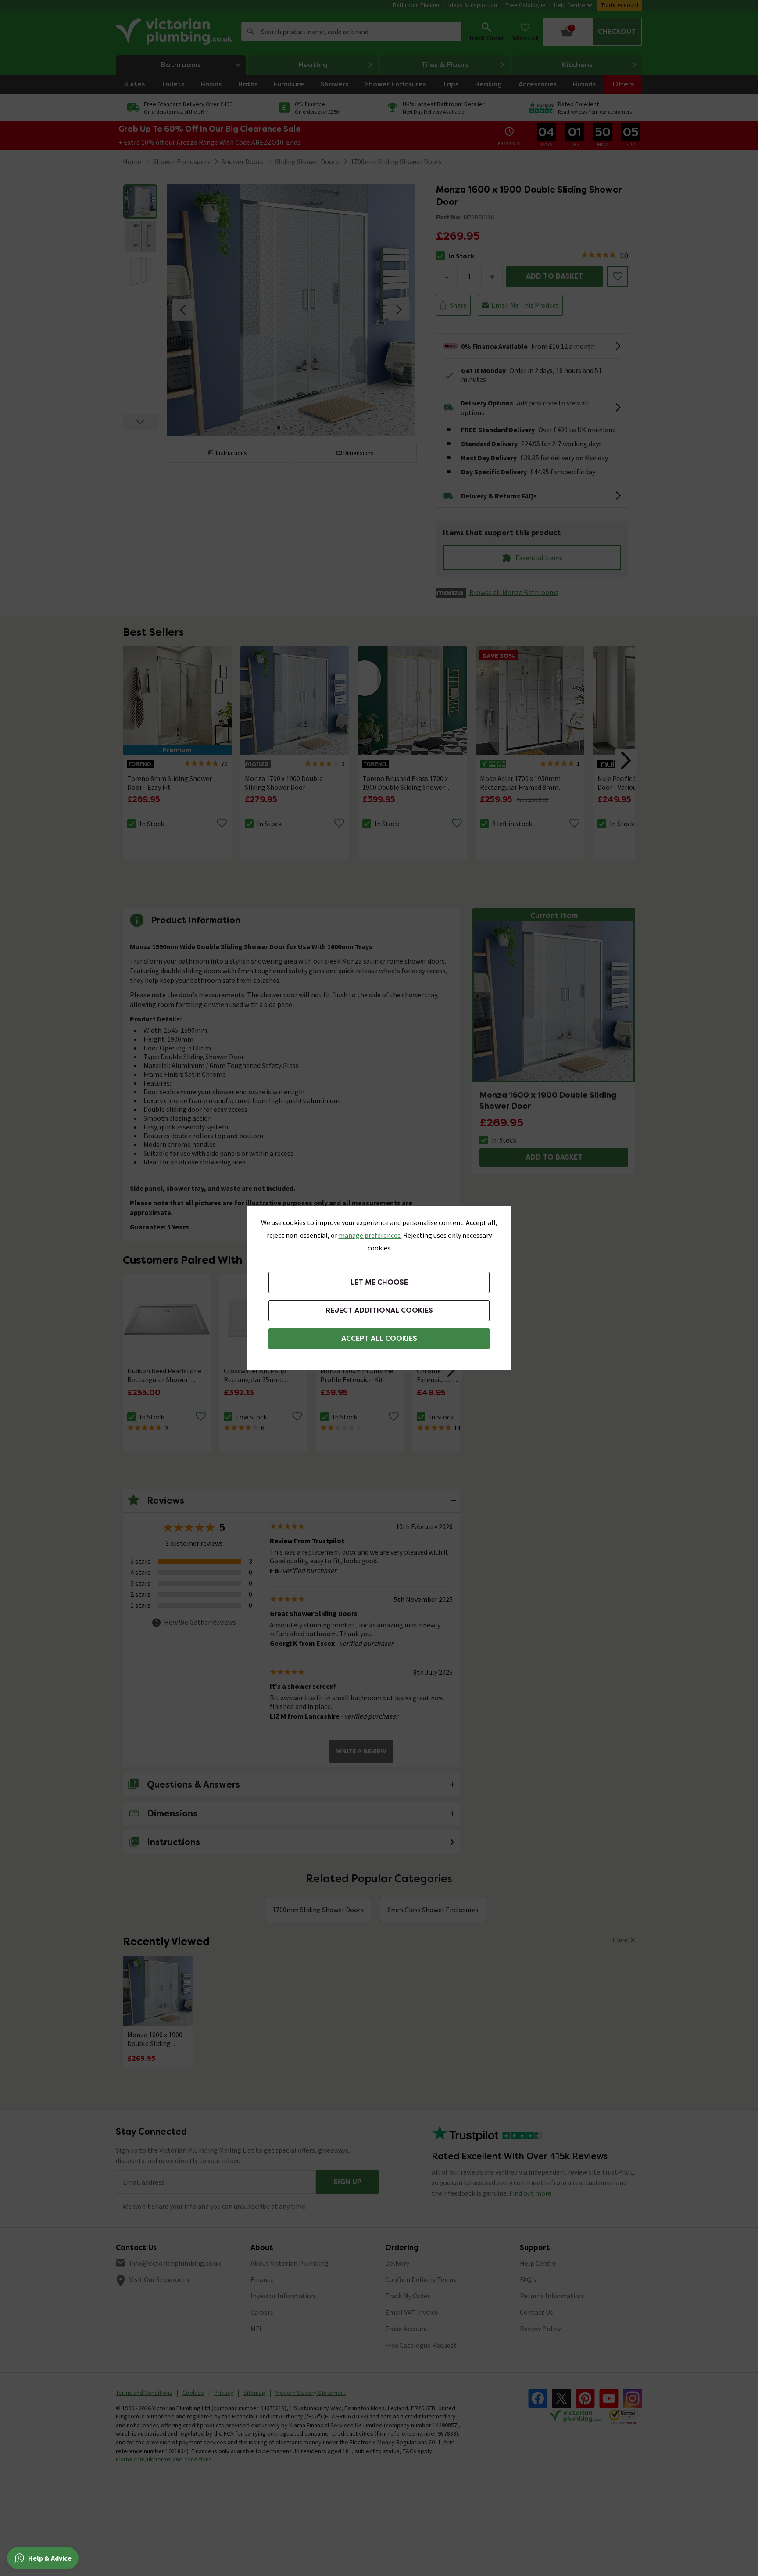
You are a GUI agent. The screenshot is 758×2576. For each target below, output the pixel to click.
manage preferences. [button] (370, 1235)
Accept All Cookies (379, 1338)
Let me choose (379, 1282)
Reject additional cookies (379, 1310)
